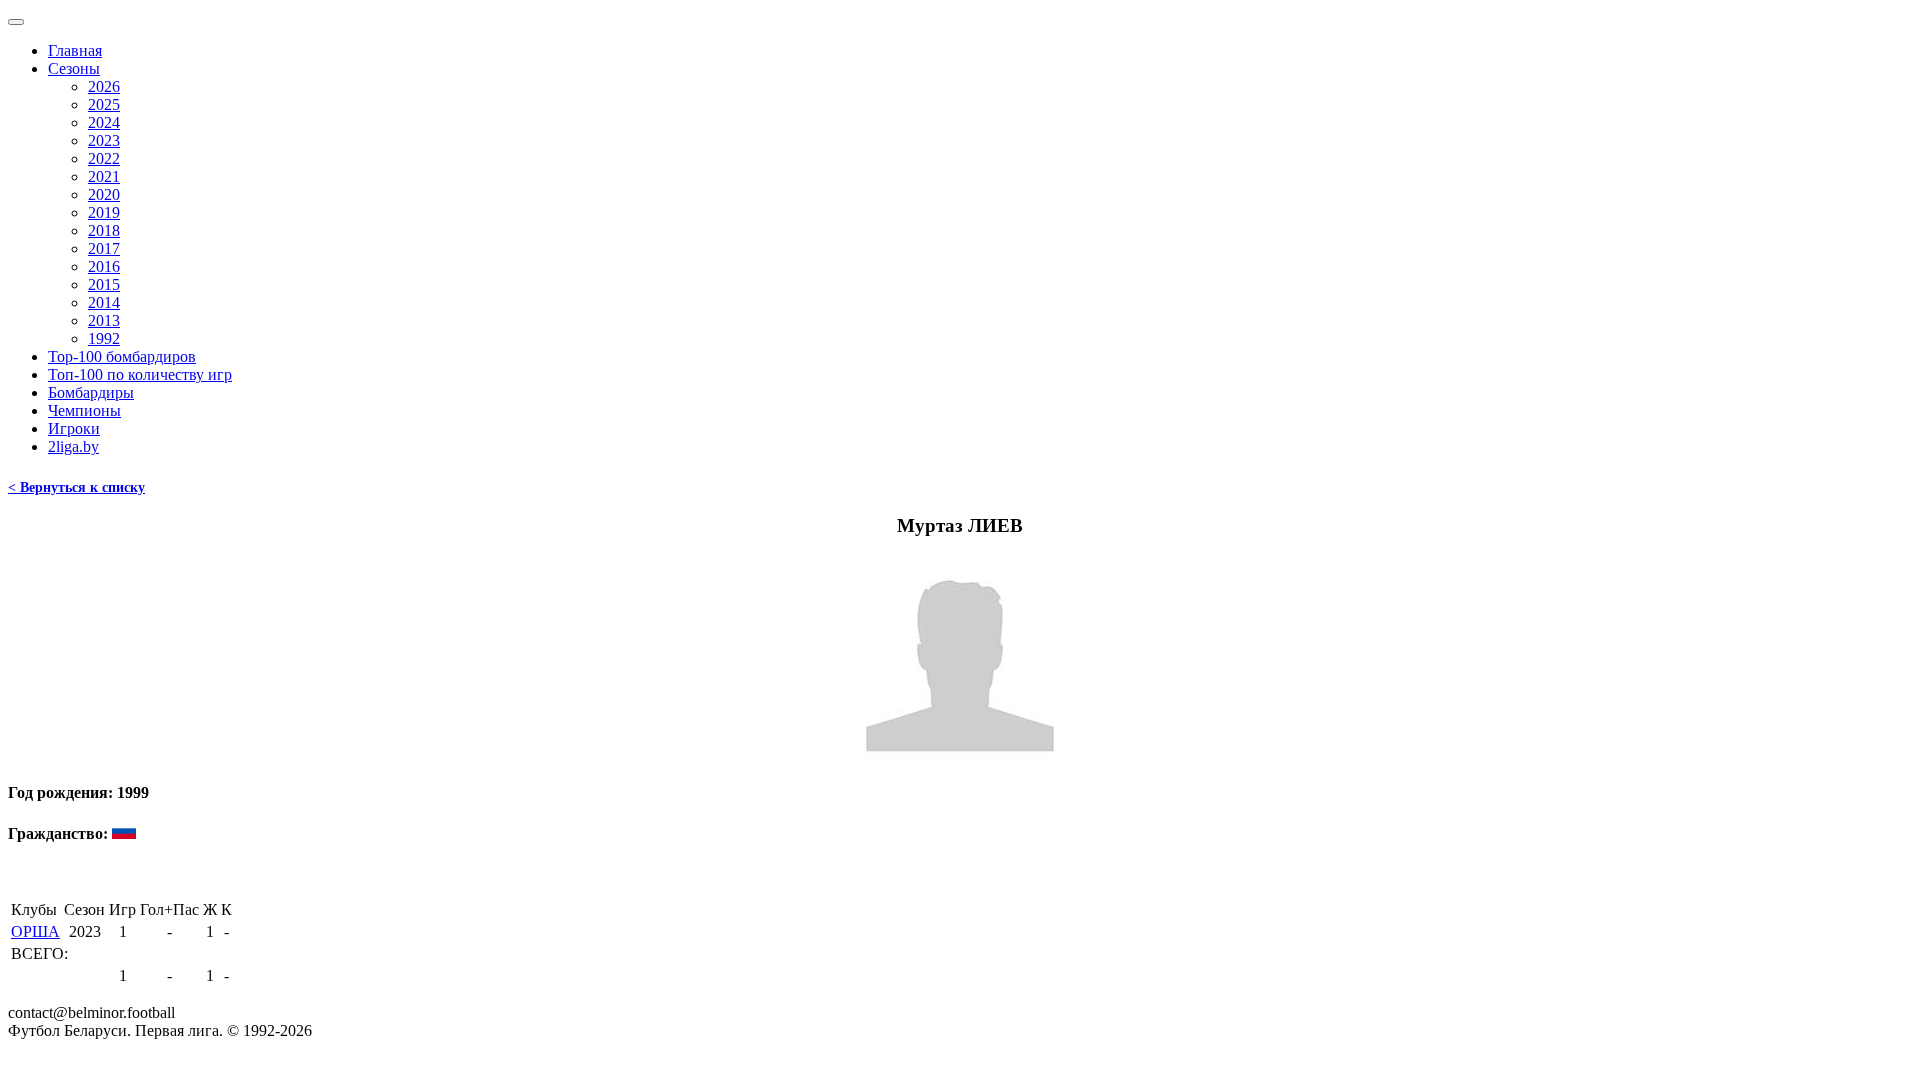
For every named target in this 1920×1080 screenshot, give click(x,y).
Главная (75, 50)
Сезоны (74, 68)
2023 (104, 140)
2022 (104, 158)
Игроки (74, 428)
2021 (104, 176)
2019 (104, 212)
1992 (104, 338)
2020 (104, 194)
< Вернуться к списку (76, 487)
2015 (104, 284)
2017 (104, 248)
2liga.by (73, 446)
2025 (104, 104)
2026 (104, 86)
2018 (104, 230)
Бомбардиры (91, 392)
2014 (104, 302)
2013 (104, 320)
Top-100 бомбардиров (122, 356)
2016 (104, 266)
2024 (104, 122)
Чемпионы (84, 410)
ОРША (35, 931)
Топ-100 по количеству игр (140, 374)
